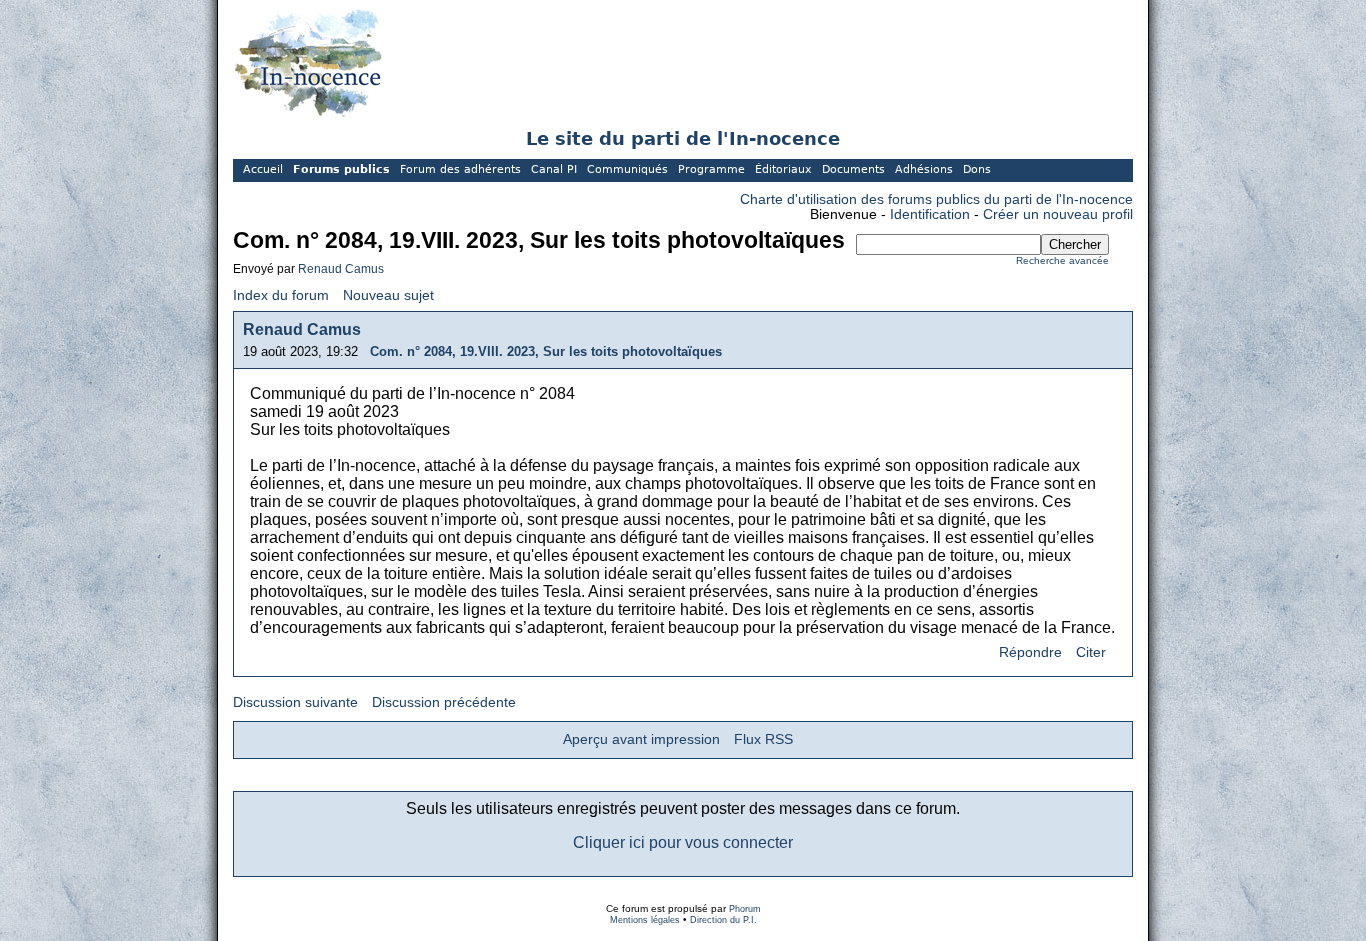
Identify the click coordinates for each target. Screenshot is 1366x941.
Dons (977, 169)
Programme (711, 169)
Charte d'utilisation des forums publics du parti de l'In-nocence (936, 199)
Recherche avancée (1062, 260)
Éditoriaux (783, 169)
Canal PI (554, 169)
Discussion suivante (295, 702)
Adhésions (924, 169)
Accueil (263, 169)
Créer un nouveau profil (1058, 214)
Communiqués (627, 169)
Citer (1091, 652)
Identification (930, 214)
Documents (853, 169)
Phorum (745, 909)
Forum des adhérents (460, 169)
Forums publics (341, 169)
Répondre (1030, 652)
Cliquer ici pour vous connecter (683, 842)
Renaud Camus (341, 269)
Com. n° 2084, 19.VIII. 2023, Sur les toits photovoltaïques (546, 351)
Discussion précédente (444, 702)
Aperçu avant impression (641, 739)
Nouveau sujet (388, 295)
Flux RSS (763, 739)
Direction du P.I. (723, 920)
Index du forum (281, 295)
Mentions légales (645, 920)
